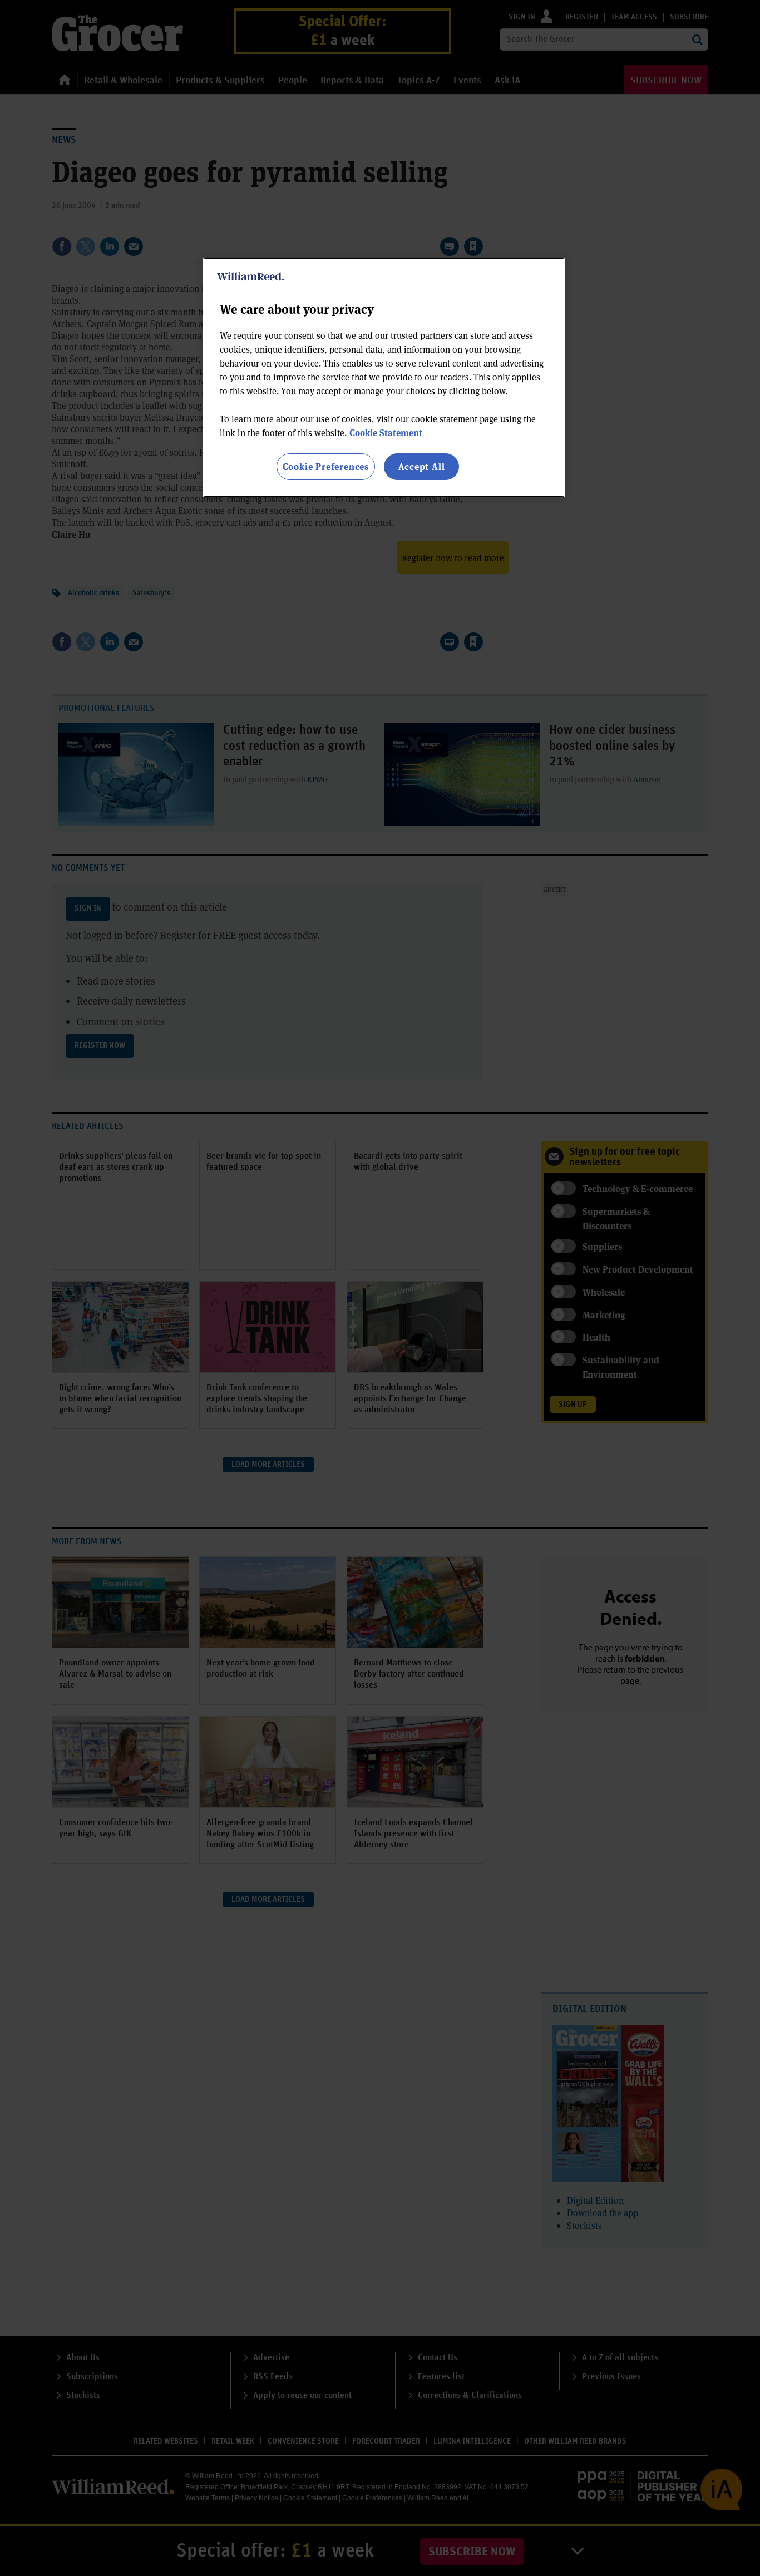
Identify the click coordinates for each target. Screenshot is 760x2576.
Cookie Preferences (326, 466)
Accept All (422, 466)
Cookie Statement (386, 432)
